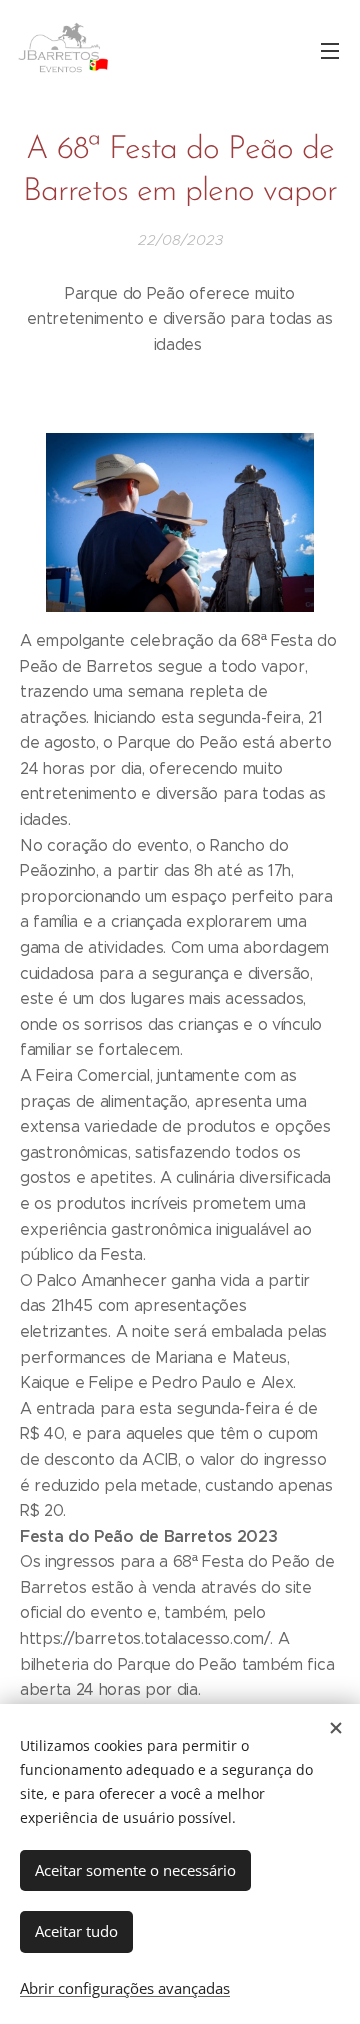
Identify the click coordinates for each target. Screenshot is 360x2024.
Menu (330, 50)
